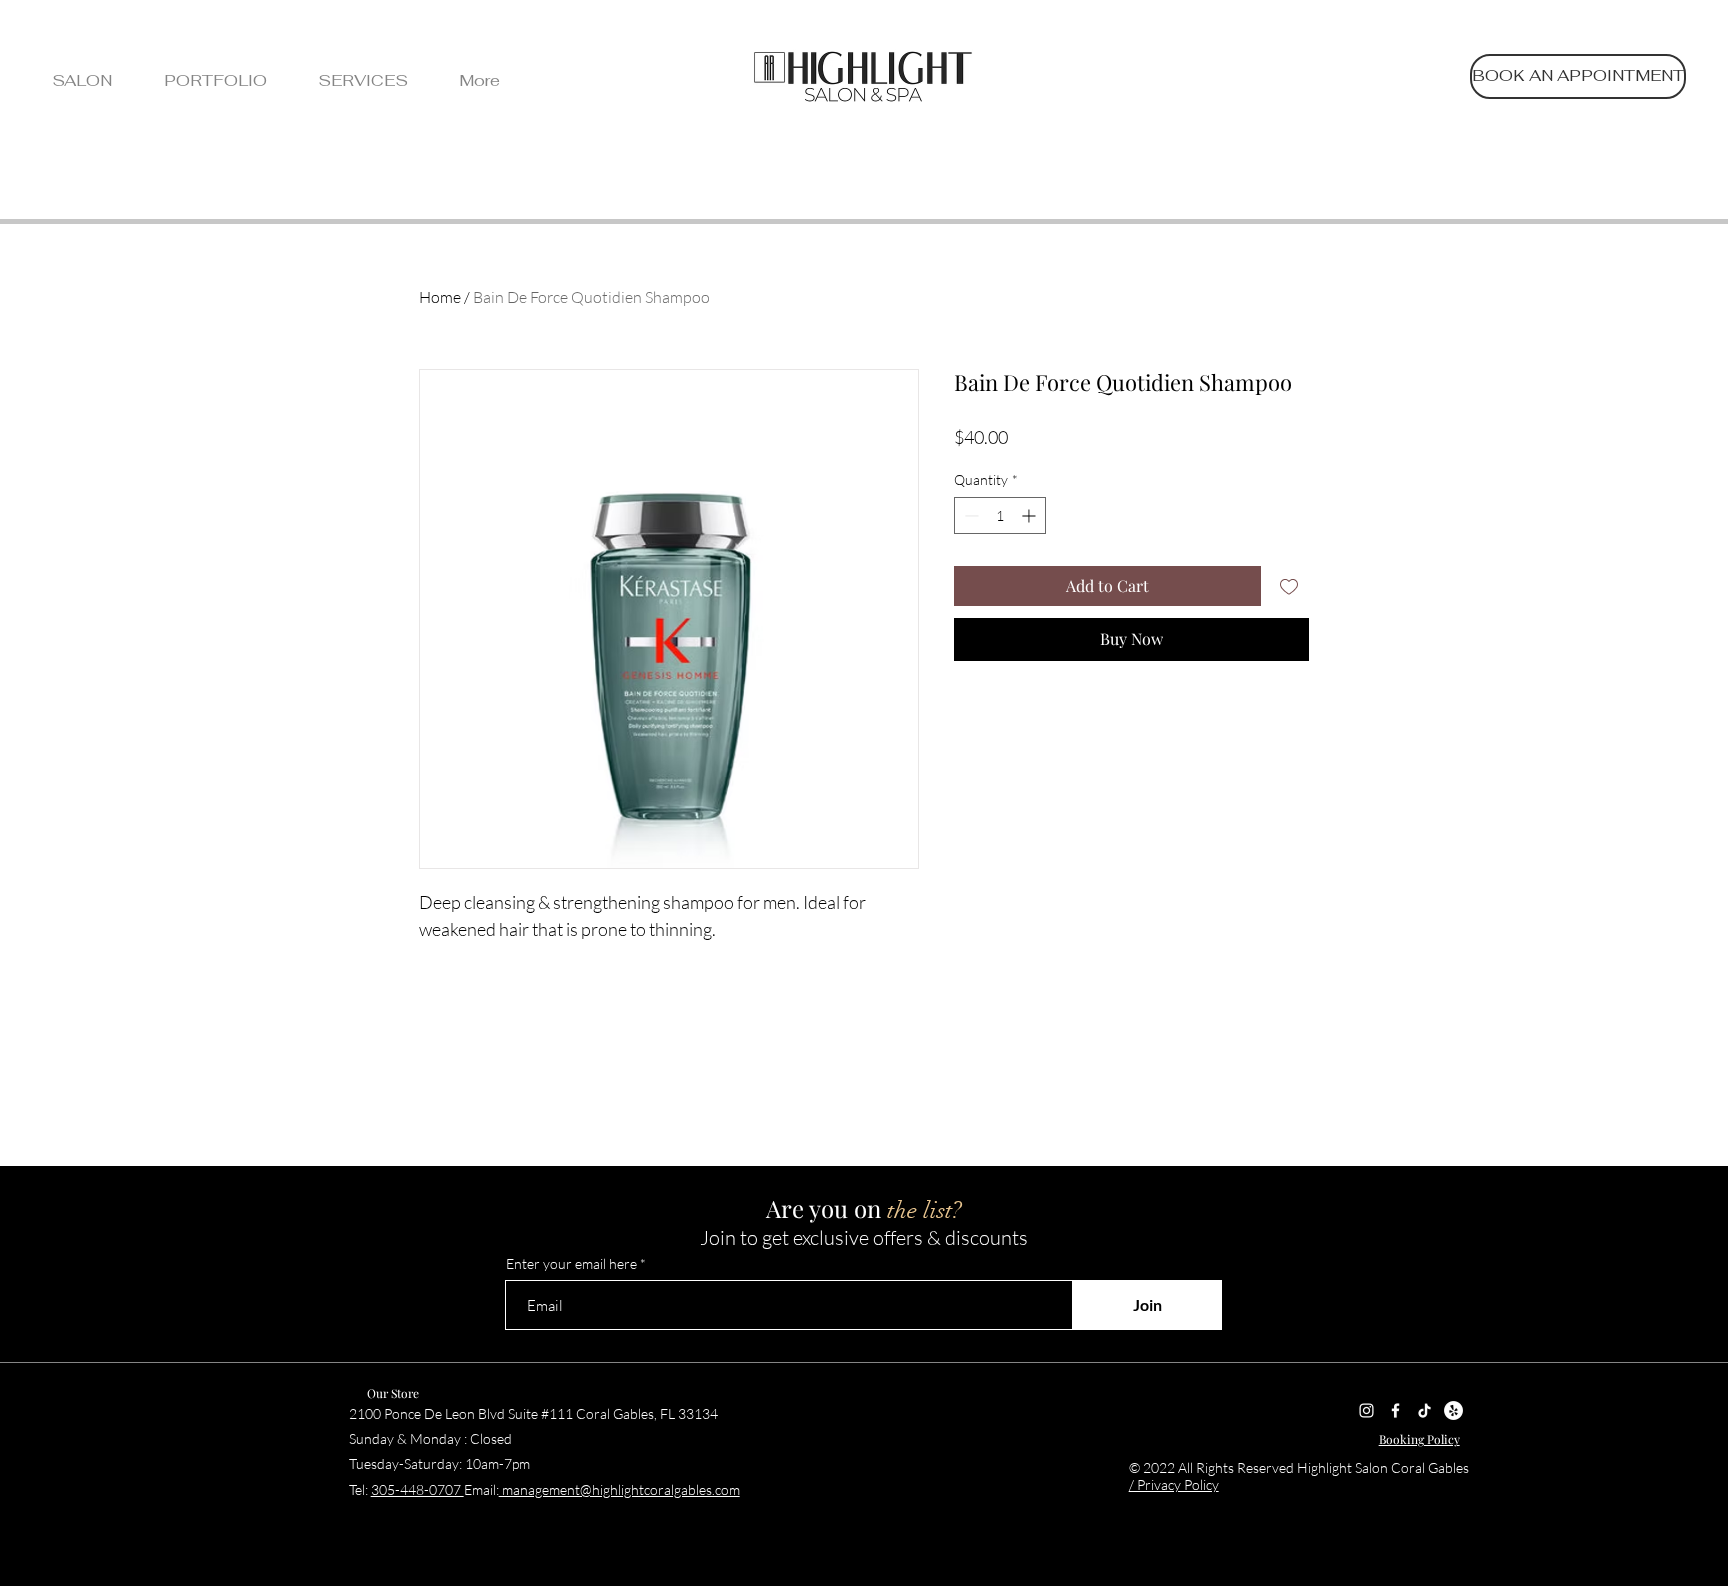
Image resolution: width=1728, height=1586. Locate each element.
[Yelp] (1453, 1410)
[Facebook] (1395, 1410)
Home (440, 297)
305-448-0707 (417, 1489)
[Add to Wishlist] (1289, 586)
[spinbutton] (1000, 515)
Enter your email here (571, 1264)
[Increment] (1030, 515)
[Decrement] (969, 515)
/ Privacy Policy (1174, 1484)
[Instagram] (1366, 1410)
